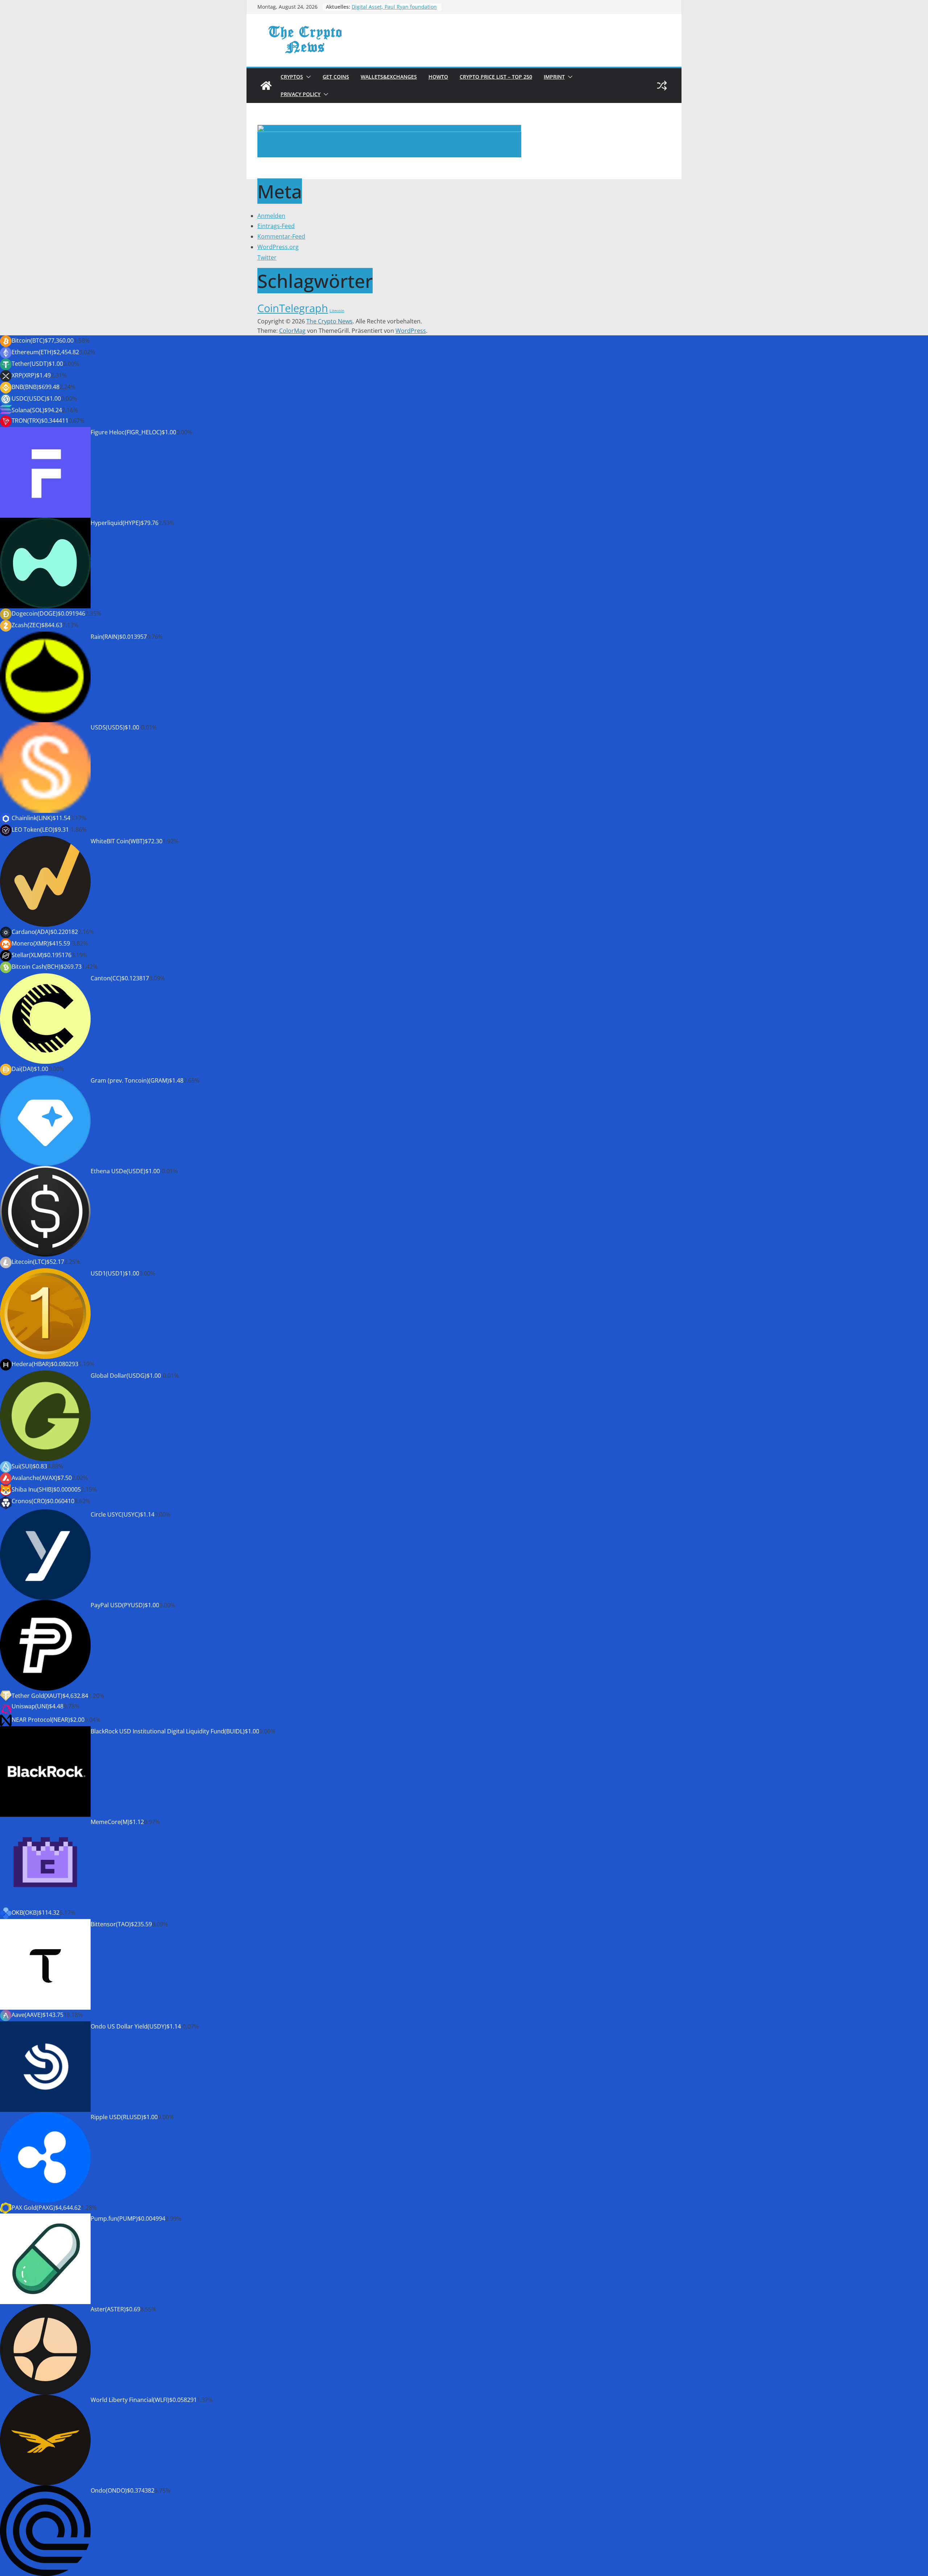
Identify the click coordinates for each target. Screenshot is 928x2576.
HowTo (438, 77)
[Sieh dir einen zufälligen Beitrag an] (662, 86)
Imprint (554, 77)
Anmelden (271, 216)
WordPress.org (278, 247)
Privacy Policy (301, 94)
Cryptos (292, 77)
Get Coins (336, 77)
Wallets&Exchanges (389, 77)
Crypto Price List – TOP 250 (496, 77)
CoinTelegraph (293, 308)
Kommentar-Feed (281, 236)
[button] (307, 77)
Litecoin (337, 311)
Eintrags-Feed (276, 226)
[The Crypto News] (266, 86)
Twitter (267, 257)
